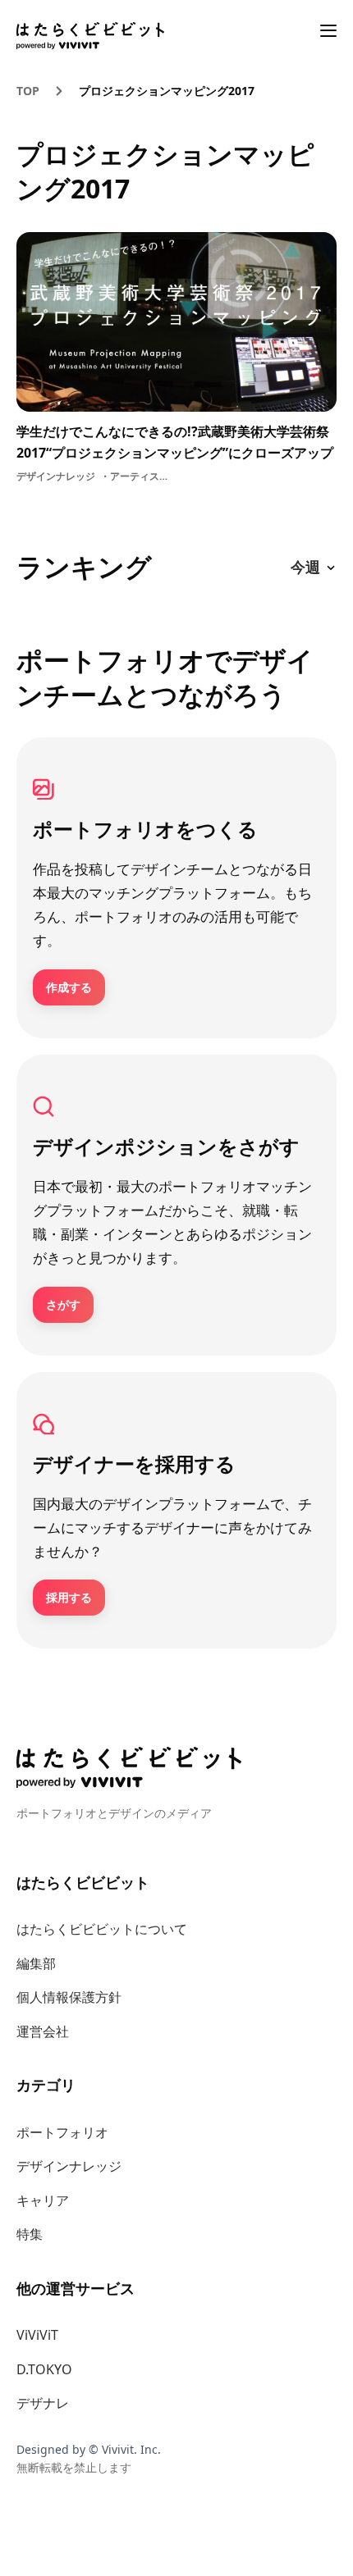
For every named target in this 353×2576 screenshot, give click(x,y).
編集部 (36, 1963)
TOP (28, 91)
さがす (63, 1304)
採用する (69, 1597)
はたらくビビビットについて (102, 1929)
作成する (69, 987)
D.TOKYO (44, 2369)
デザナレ (43, 2403)
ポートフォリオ (62, 2132)
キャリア (43, 2200)
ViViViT (37, 2335)
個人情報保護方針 (69, 1997)
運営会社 (43, 2031)
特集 (30, 2234)
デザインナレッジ (69, 2166)
